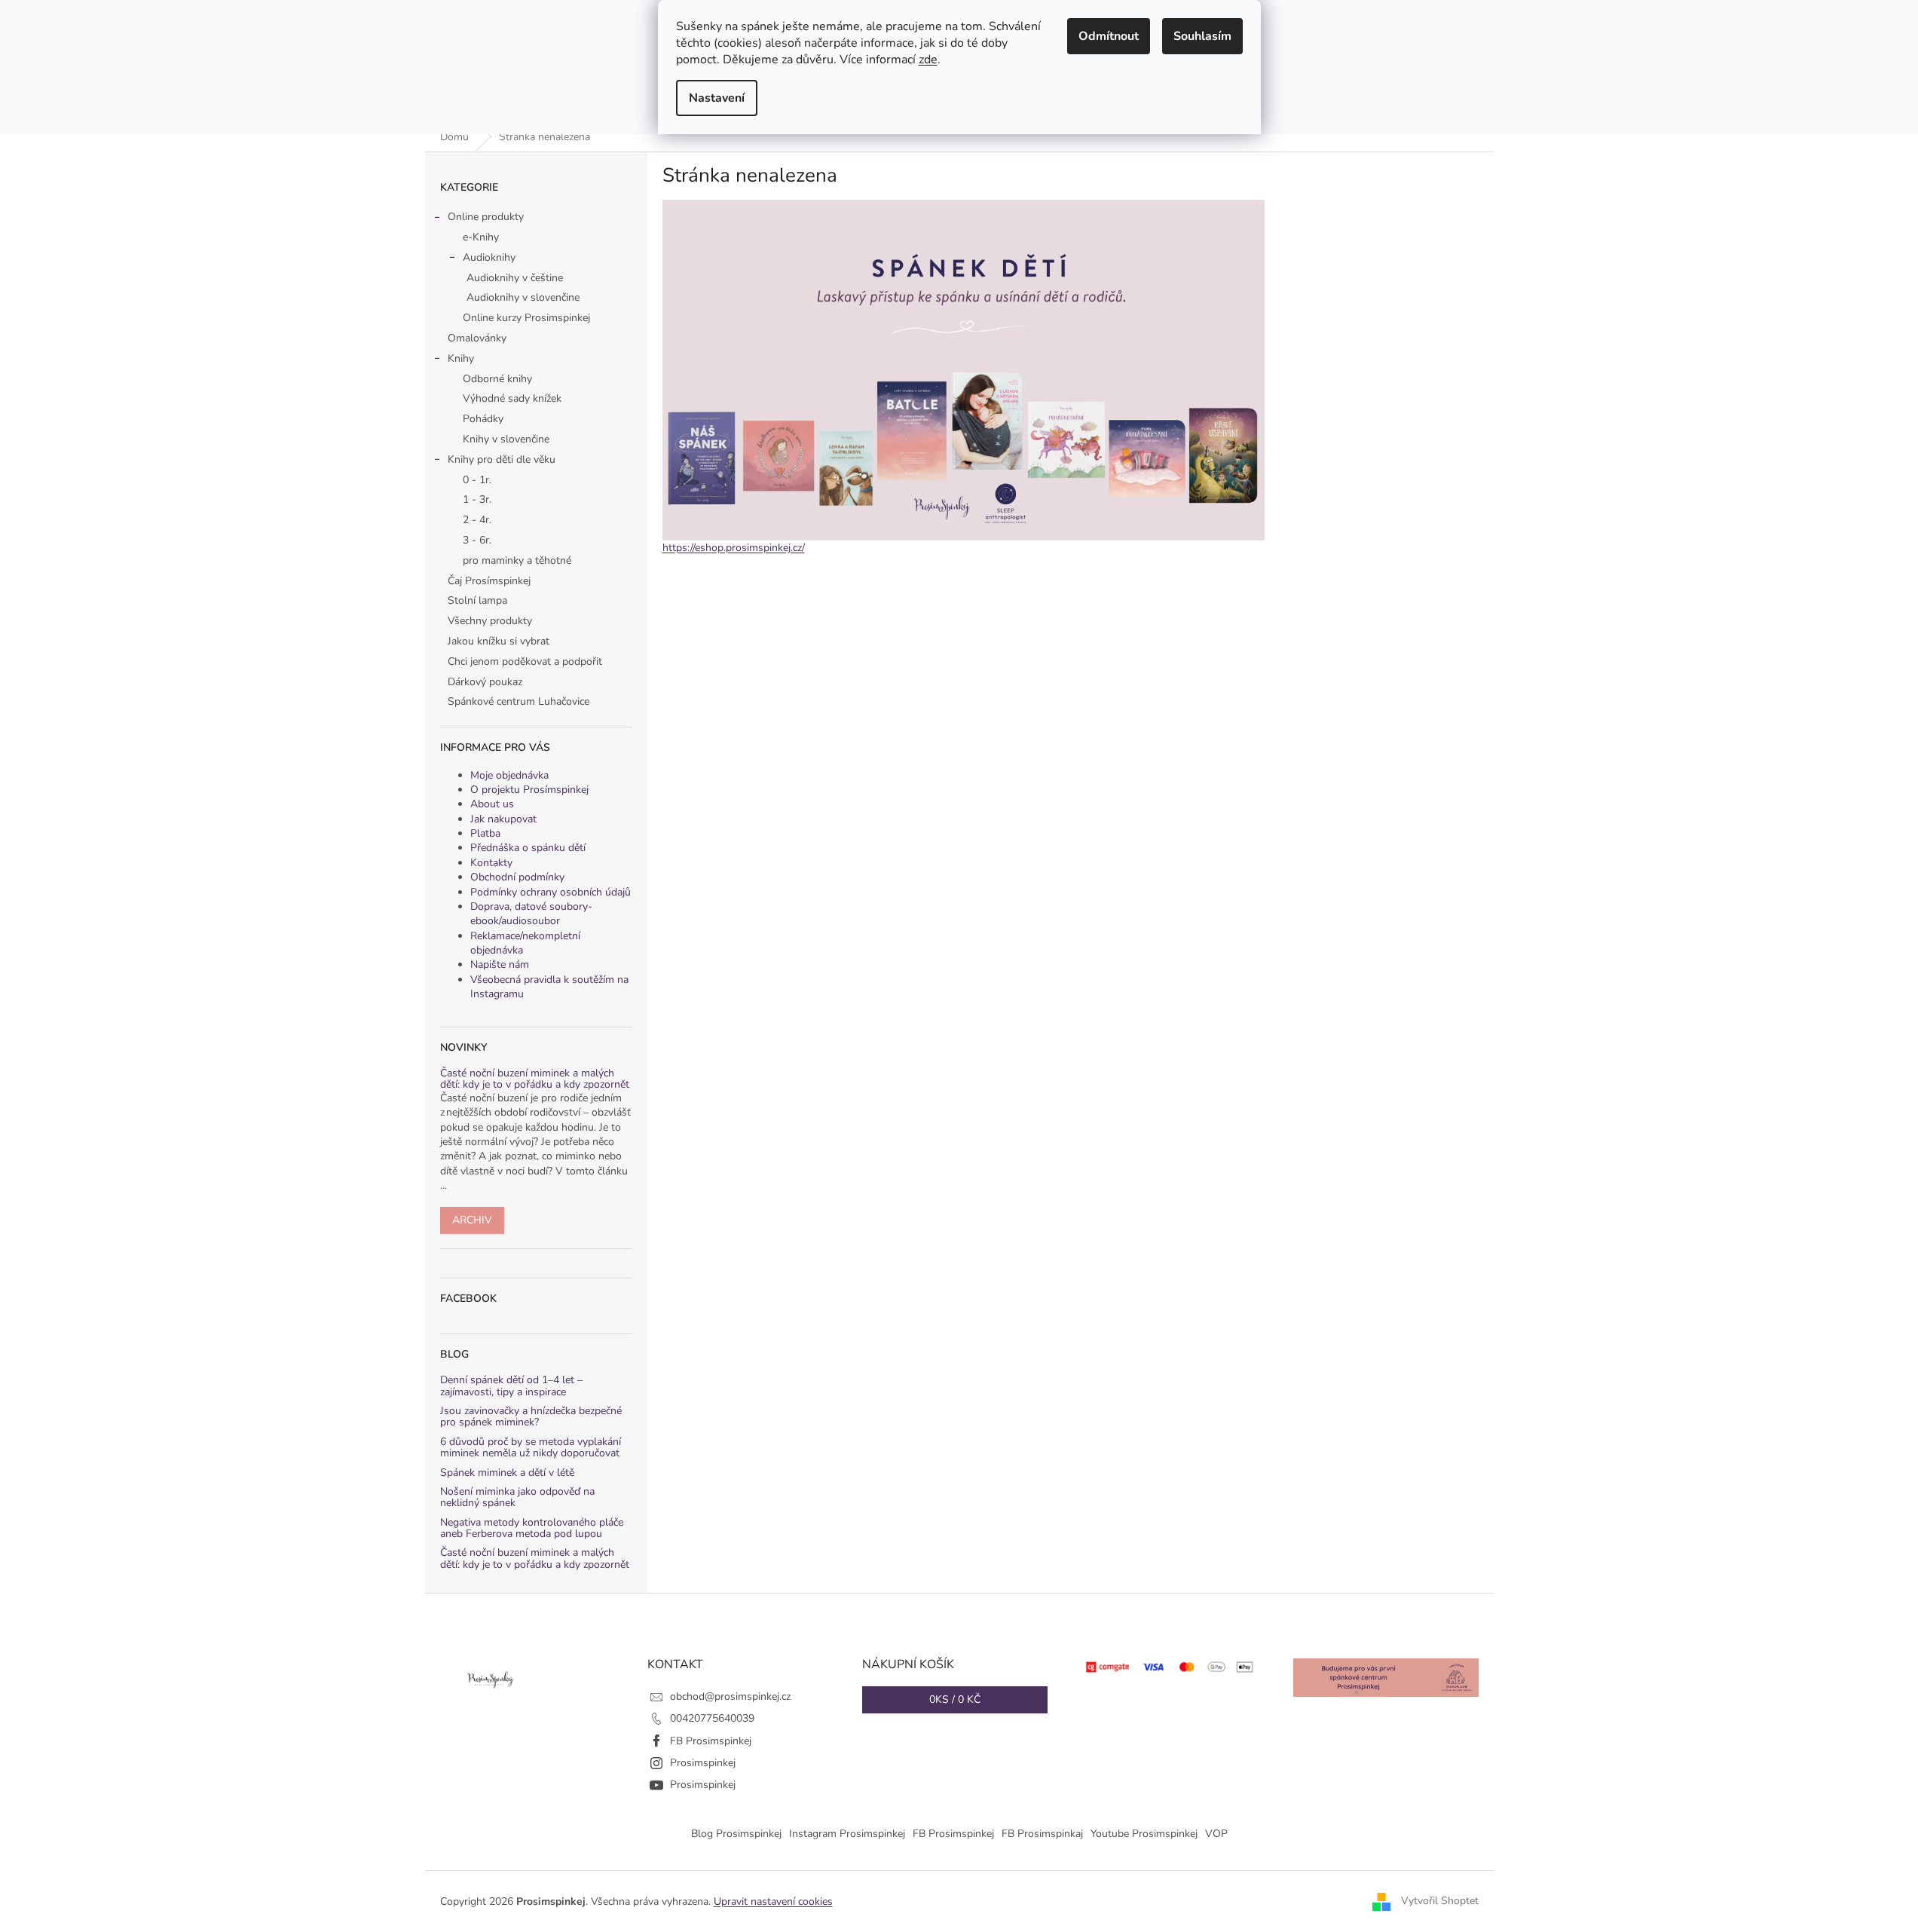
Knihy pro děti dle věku (502, 459)
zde (928, 60)
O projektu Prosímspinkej (529, 790)
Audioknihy (489, 257)
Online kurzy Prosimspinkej (526, 318)
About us (492, 804)
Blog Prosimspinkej (736, 1834)
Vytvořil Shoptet (1440, 1901)
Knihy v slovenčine (506, 439)
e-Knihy (481, 237)
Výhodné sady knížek (512, 398)
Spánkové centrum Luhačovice (519, 701)
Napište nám (500, 964)
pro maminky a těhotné (517, 560)
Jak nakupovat (503, 819)
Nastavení (717, 98)
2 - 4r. (477, 520)
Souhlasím (1202, 36)
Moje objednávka (509, 775)
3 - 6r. (477, 540)
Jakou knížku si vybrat (499, 641)
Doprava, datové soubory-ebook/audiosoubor (531, 914)
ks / (955, 1699)
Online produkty (486, 217)
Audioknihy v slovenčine (523, 297)
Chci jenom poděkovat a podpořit (525, 661)
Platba (485, 833)
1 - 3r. (477, 499)
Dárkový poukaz (485, 682)
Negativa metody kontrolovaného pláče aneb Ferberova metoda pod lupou (532, 1528)
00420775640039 (712, 1718)
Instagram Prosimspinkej (847, 1834)
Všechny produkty (490, 621)
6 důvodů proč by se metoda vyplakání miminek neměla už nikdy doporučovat (531, 1448)
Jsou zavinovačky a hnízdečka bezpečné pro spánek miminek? (531, 1417)
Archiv (472, 1220)
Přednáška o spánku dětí (528, 848)
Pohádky (483, 419)
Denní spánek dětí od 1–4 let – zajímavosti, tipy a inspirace (511, 1386)
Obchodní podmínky (517, 877)
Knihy (461, 358)
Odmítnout (1109, 36)
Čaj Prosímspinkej (489, 581)
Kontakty (491, 863)
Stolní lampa (477, 600)
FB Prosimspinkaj (1042, 1834)
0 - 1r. (477, 480)
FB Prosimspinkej (711, 1741)
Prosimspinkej (703, 1763)
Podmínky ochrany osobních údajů (551, 892)
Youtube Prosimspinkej (1144, 1834)
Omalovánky (477, 338)
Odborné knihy (497, 379)
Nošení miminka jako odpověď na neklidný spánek (517, 1497)
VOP (1216, 1834)
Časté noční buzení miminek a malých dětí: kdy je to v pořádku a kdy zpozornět (535, 1079)
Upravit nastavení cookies (773, 1901)
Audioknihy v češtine (515, 278)
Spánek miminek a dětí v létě (507, 1473)
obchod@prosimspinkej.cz (730, 1696)
